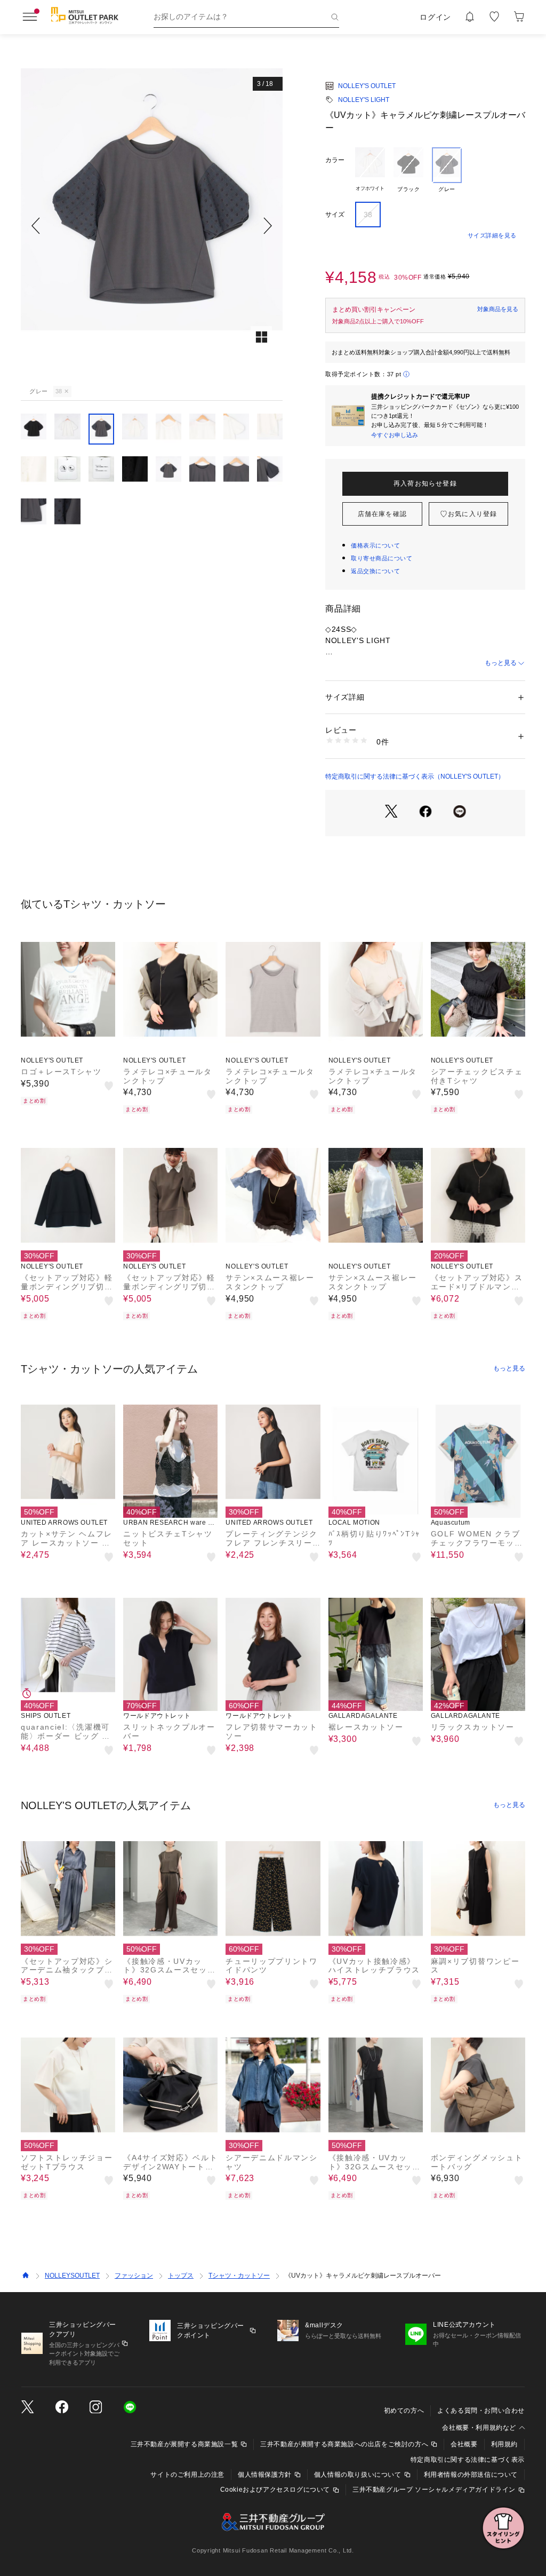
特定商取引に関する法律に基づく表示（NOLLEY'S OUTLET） (415, 776)
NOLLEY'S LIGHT (364, 100)
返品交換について (375, 571)
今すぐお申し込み (395, 435)
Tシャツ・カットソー (239, 2276)
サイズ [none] (335, 215)
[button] (152, 225)
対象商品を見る (498, 309)
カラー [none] (335, 160)
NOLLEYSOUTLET (72, 2276)
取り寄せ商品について (382, 558)
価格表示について (375, 545)
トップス (181, 2276)
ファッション (134, 2276)
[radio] (370, 170)
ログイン (435, 17)
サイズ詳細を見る (492, 235)
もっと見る (501, 663)
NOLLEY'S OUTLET (367, 86)
